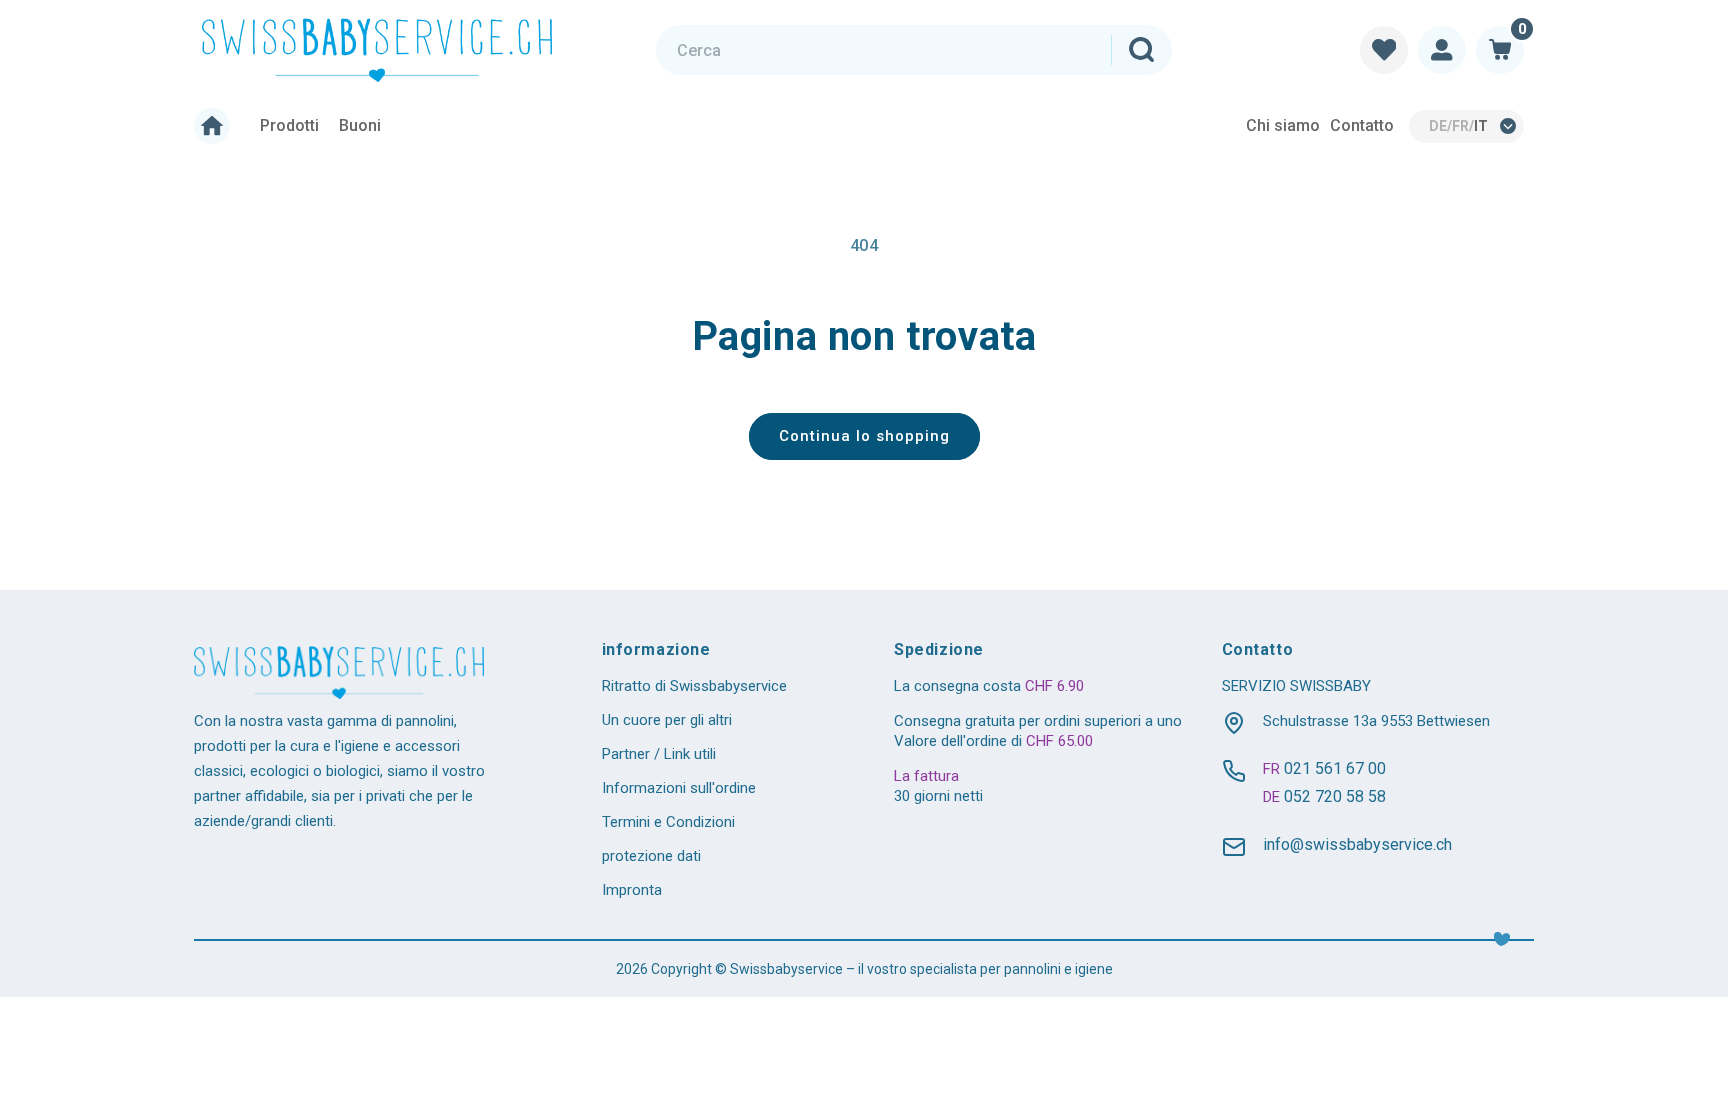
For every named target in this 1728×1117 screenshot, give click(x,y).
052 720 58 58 (1335, 796)
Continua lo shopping (864, 436)
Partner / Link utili (659, 754)
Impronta (632, 890)
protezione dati (651, 856)
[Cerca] (1140, 50)
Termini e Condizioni (668, 822)
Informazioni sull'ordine (679, 788)
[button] (1500, 50)
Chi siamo (1283, 125)
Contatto (1362, 125)
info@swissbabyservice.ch (1357, 844)
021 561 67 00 (1335, 768)
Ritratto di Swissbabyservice (694, 686)
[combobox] (914, 50)
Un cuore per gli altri (667, 720)
